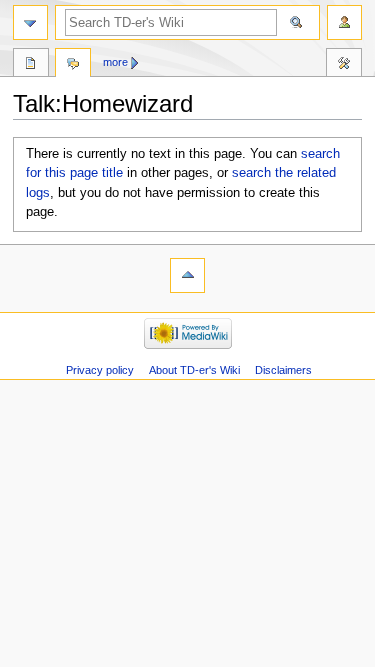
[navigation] (30, 22)
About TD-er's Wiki (194, 370)
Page (31, 65)
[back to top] (187, 275)
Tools (344, 65)
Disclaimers (283, 370)
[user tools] (344, 22)
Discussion (73, 65)
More (115, 62)
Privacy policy (100, 370)
